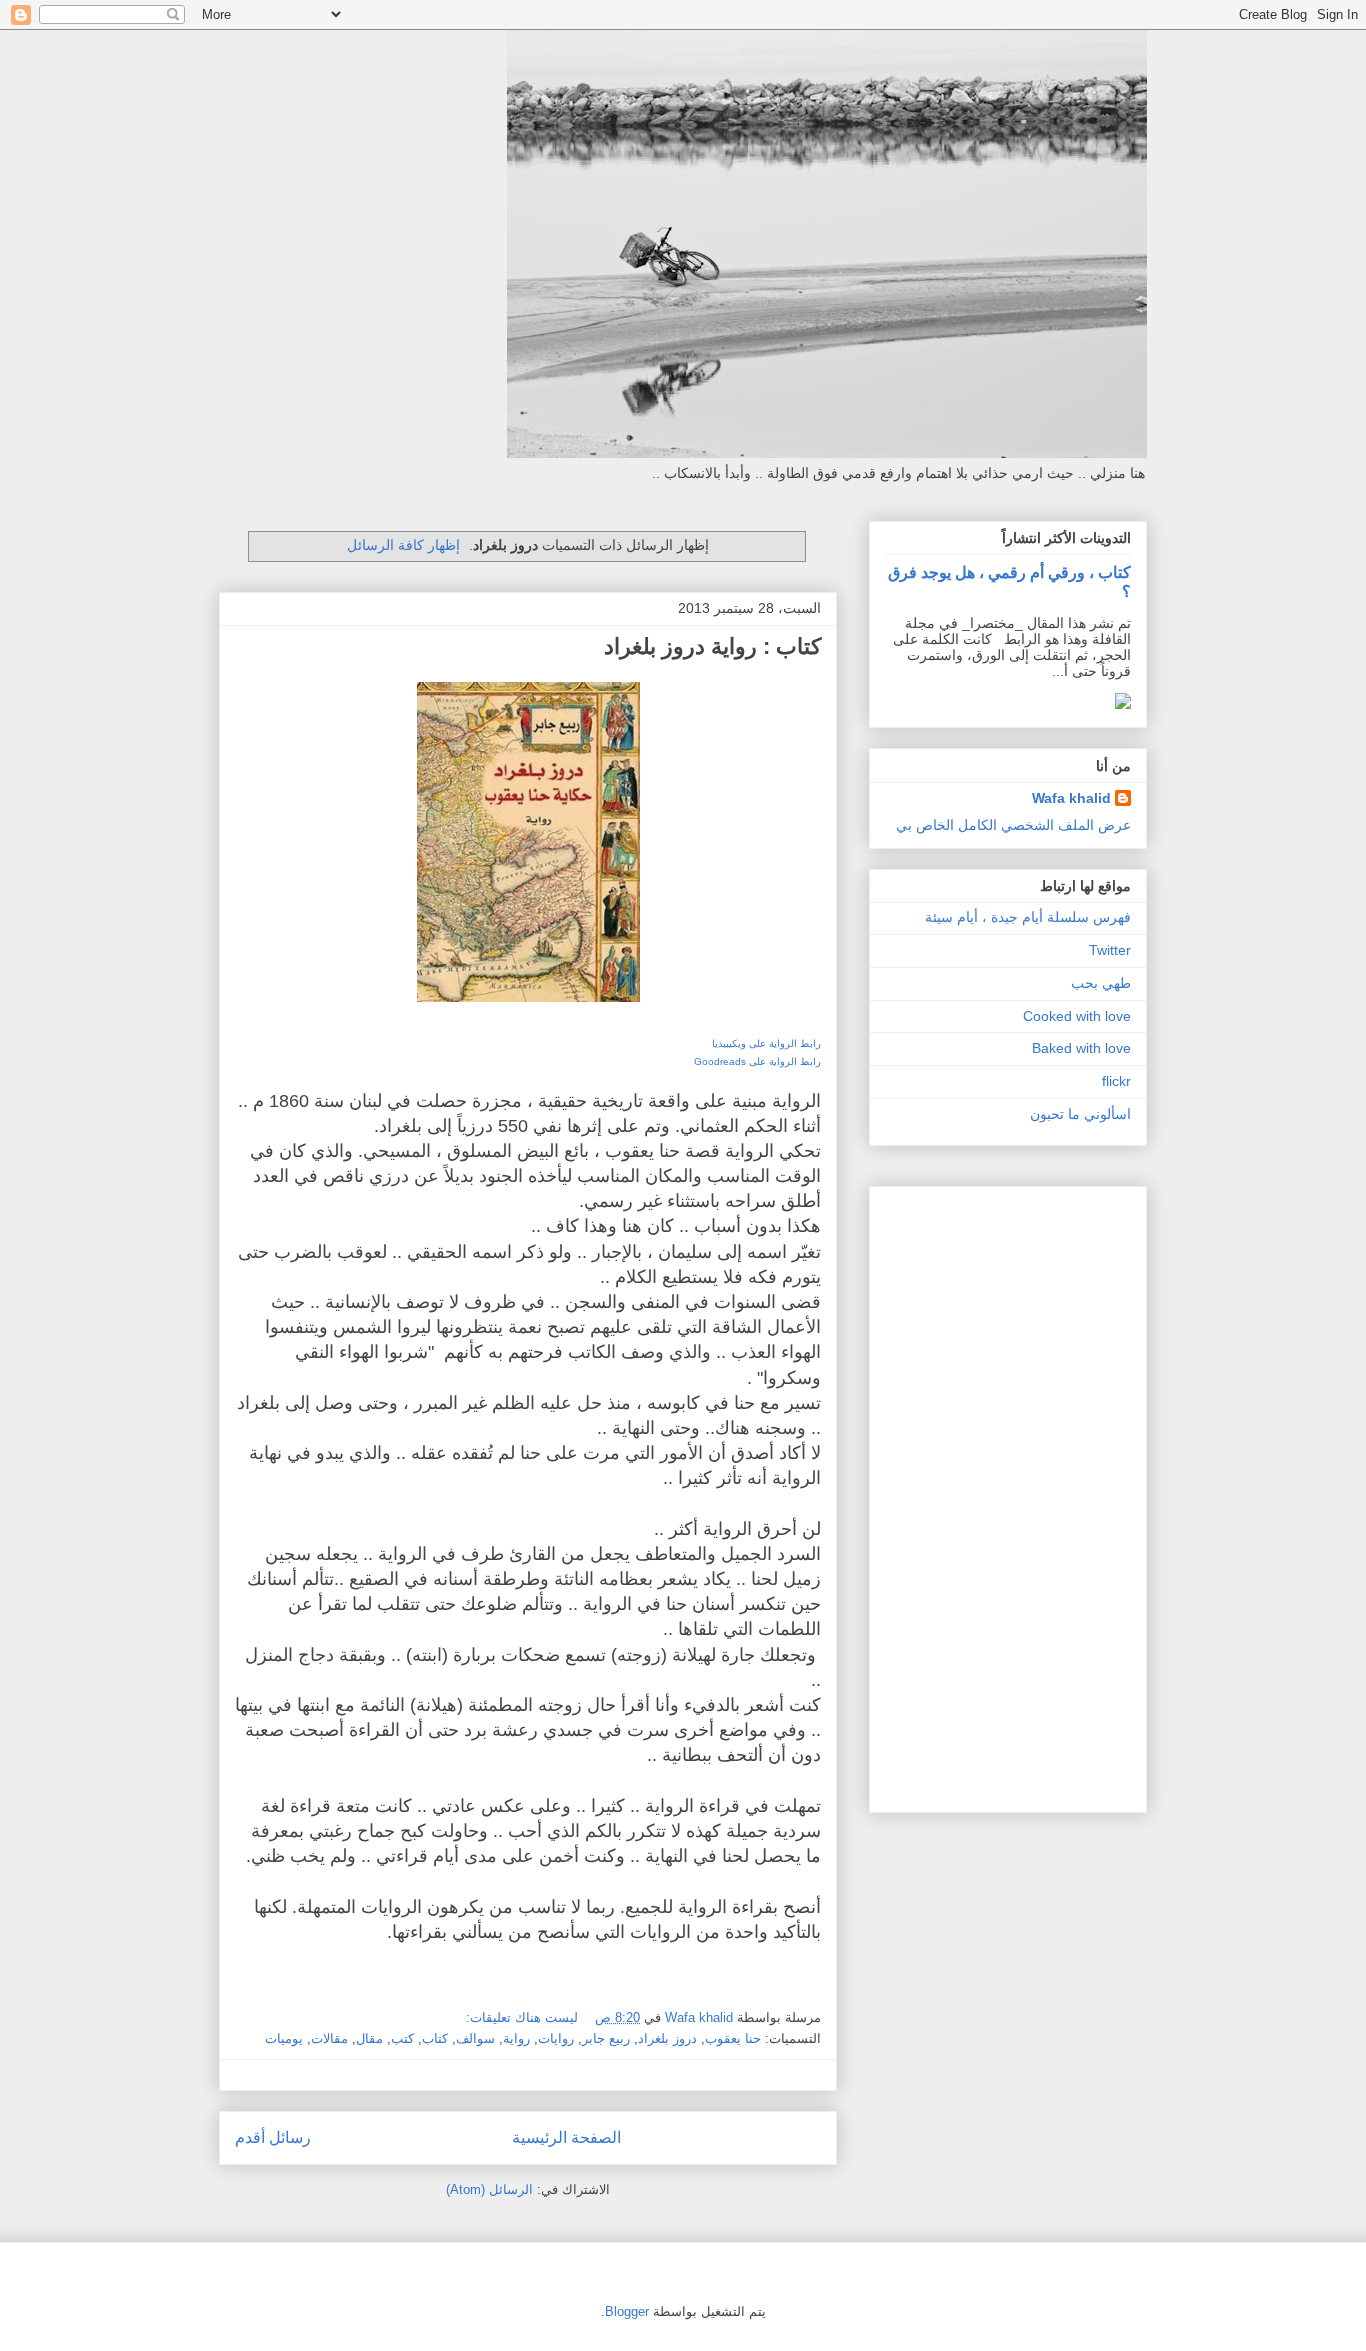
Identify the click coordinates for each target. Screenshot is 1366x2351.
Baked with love (1081, 1048)
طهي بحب (1101, 983)
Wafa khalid (1071, 798)
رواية (516, 2038)
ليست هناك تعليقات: (520, 2017)
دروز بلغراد (667, 2038)
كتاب (435, 2038)
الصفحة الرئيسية (566, 2137)
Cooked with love (1077, 1016)
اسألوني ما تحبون (1080, 1114)
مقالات (329, 2038)
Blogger (627, 2311)
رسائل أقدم (273, 2137)
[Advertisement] (1071, 1494)
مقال (369, 2038)
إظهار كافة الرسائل (403, 545)
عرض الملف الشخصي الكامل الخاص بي (1013, 825)
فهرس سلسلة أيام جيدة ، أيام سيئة (1028, 917)
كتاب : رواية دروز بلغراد (712, 646)
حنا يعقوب (733, 2038)
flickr (1116, 1081)
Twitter (1110, 950)
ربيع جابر (606, 2038)
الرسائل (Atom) (489, 2189)
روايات (556, 2038)
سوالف (475, 2038)
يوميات (284, 2038)
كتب (402, 2038)
